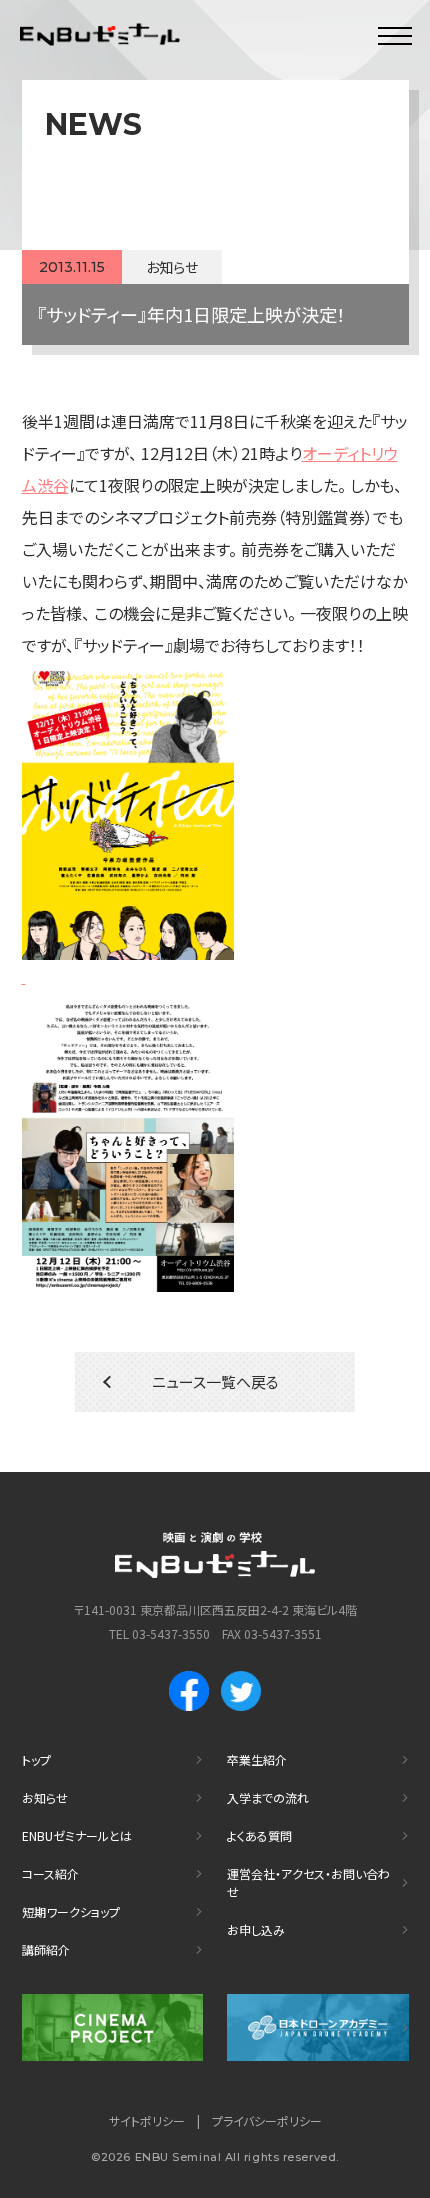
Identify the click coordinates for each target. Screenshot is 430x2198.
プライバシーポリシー (267, 2120)
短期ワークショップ (71, 1911)
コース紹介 (50, 1873)
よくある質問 (259, 1835)
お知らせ (45, 1797)
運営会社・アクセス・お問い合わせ (308, 1882)
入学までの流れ (268, 1797)
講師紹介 (46, 1949)
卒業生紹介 (257, 1759)
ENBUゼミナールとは (77, 1835)
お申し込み (256, 1929)
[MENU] (395, 35)
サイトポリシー (147, 2120)
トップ (36, 1759)
